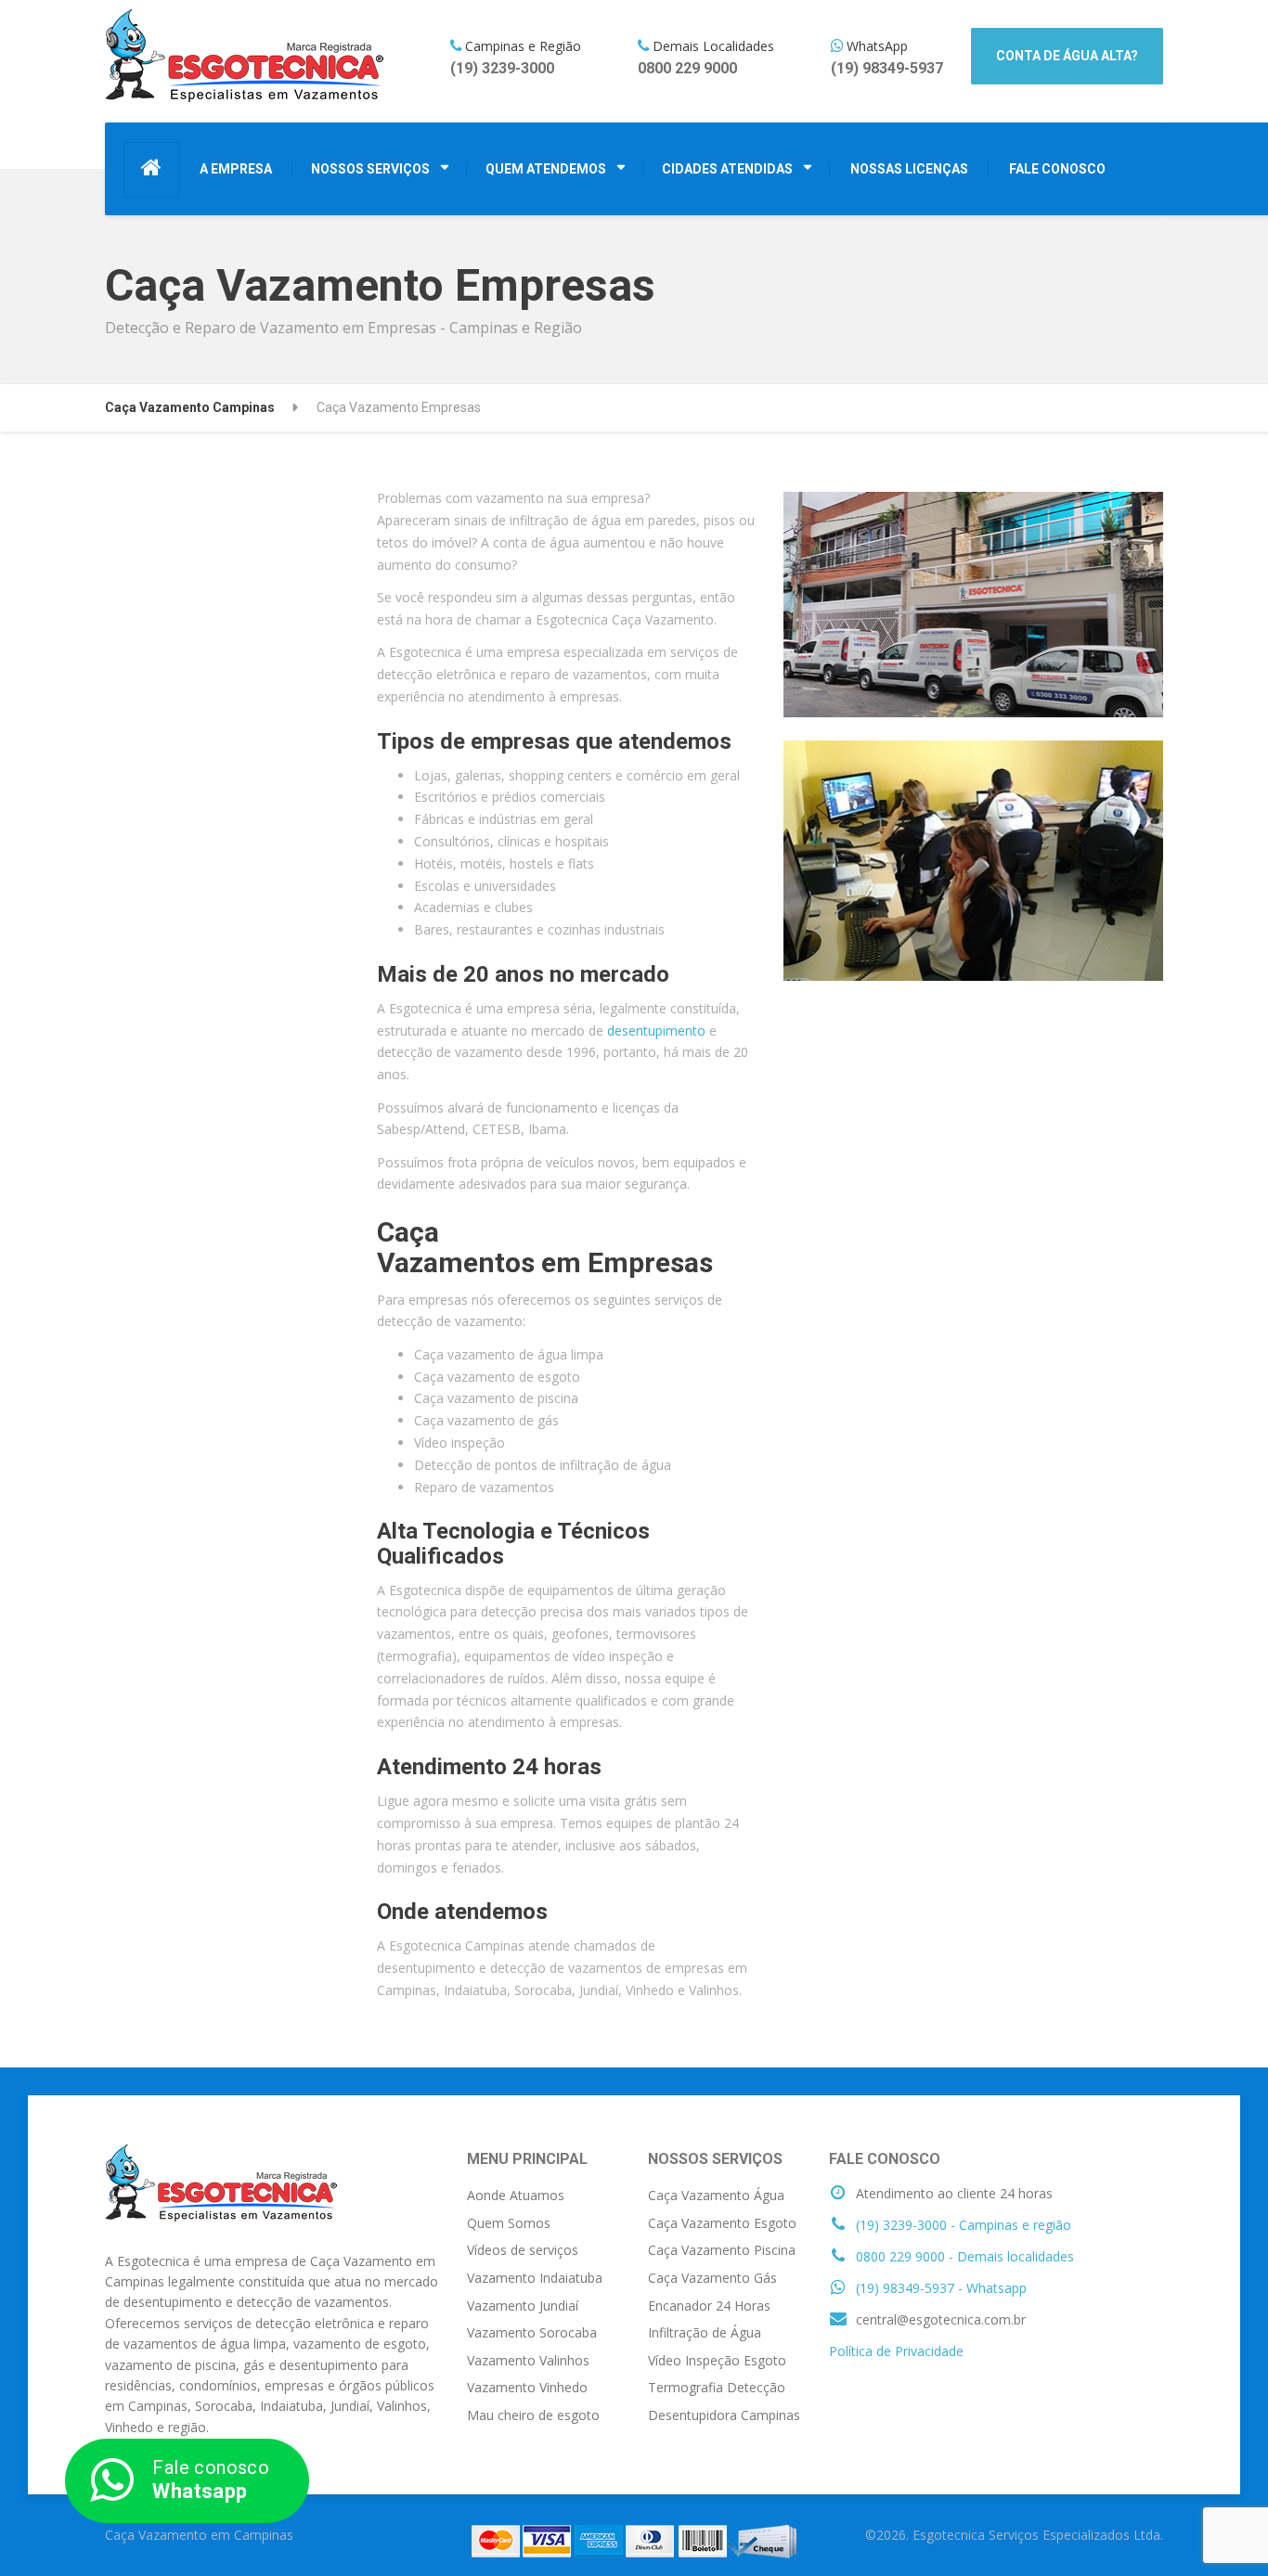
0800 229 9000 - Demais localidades (963, 2256)
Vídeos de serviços (523, 2250)
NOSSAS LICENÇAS (909, 169)
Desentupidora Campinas (724, 2415)
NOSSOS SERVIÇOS (370, 169)
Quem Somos (509, 2223)
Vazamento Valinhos (528, 2360)
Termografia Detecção (717, 2387)
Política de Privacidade (896, 2351)
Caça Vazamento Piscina (722, 2250)
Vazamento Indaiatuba (535, 2278)
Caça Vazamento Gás (712, 2278)
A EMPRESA (236, 169)
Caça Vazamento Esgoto (722, 2223)
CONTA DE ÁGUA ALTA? (1067, 56)
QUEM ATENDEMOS (546, 169)
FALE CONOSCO (1057, 169)
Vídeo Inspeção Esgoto (717, 2360)
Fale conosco (211, 2479)
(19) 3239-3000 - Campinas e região (962, 2225)
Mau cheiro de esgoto (533, 2415)
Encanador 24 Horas (709, 2306)
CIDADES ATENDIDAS (727, 169)
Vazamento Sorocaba (532, 2332)
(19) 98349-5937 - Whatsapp (939, 2288)
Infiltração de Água (705, 2332)
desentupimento (656, 1030)
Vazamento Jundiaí (523, 2306)
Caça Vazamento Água (716, 2195)
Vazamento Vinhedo (527, 2387)
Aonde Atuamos (516, 2195)
